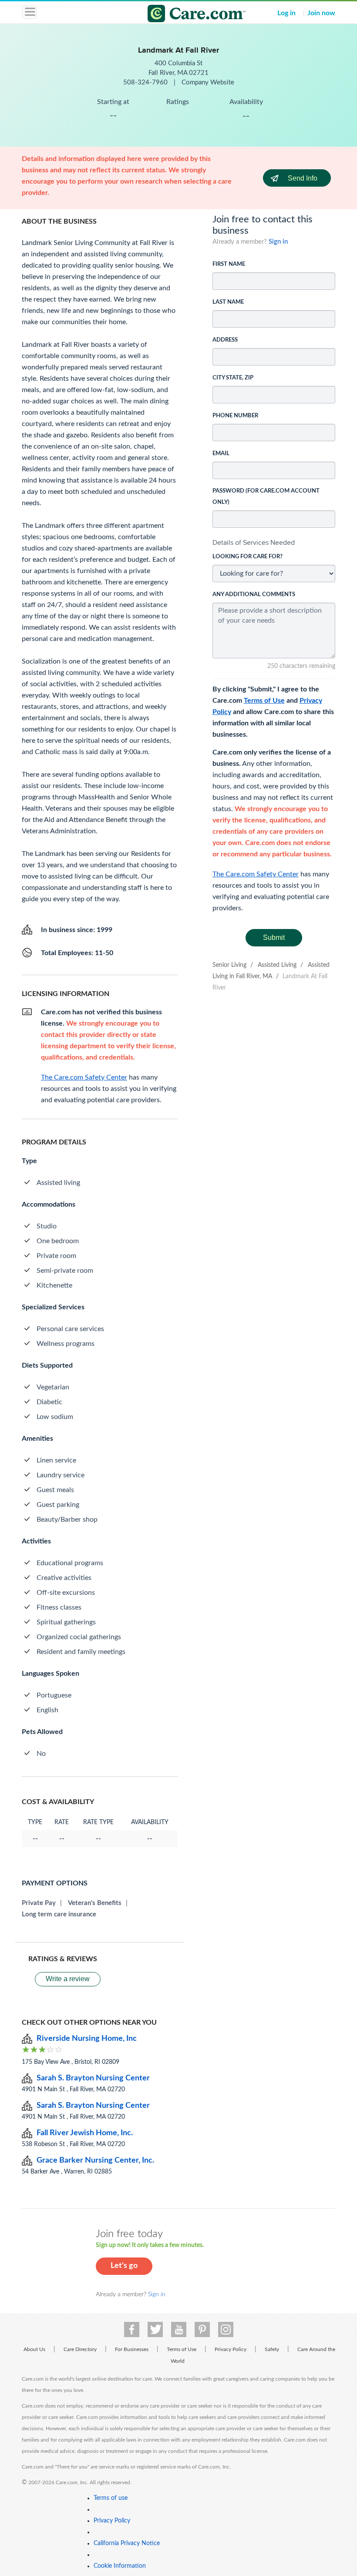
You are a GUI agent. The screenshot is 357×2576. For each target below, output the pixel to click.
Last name (228, 302)
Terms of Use (264, 701)
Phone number (235, 416)
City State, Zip (233, 378)
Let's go (124, 2266)
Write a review (68, 1979)
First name (229, 264)
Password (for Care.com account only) (266, 497)
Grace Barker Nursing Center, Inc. (95, 2160)
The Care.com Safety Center (256, 874)
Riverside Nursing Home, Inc (87, 2039)
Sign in (278, 242)
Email (221, 454)
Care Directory (80, 2349)
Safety (272, 2349)
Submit (274, 937)
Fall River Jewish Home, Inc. (85, 2133)
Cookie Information (120, 2566)
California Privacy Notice (127, 2543)
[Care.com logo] (184, 15)
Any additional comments (254, 595)
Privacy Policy (231, 2349)
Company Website (208, 82)
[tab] (274, 543)
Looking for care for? (248, 557)
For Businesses (132, 2349)
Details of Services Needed (254, 542)
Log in (286, 13)
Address (225, 340)
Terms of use (111, 2498)
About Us (34, 2349)
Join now (321, 13)
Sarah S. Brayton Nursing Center (93, 2078)
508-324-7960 (146, 82)
